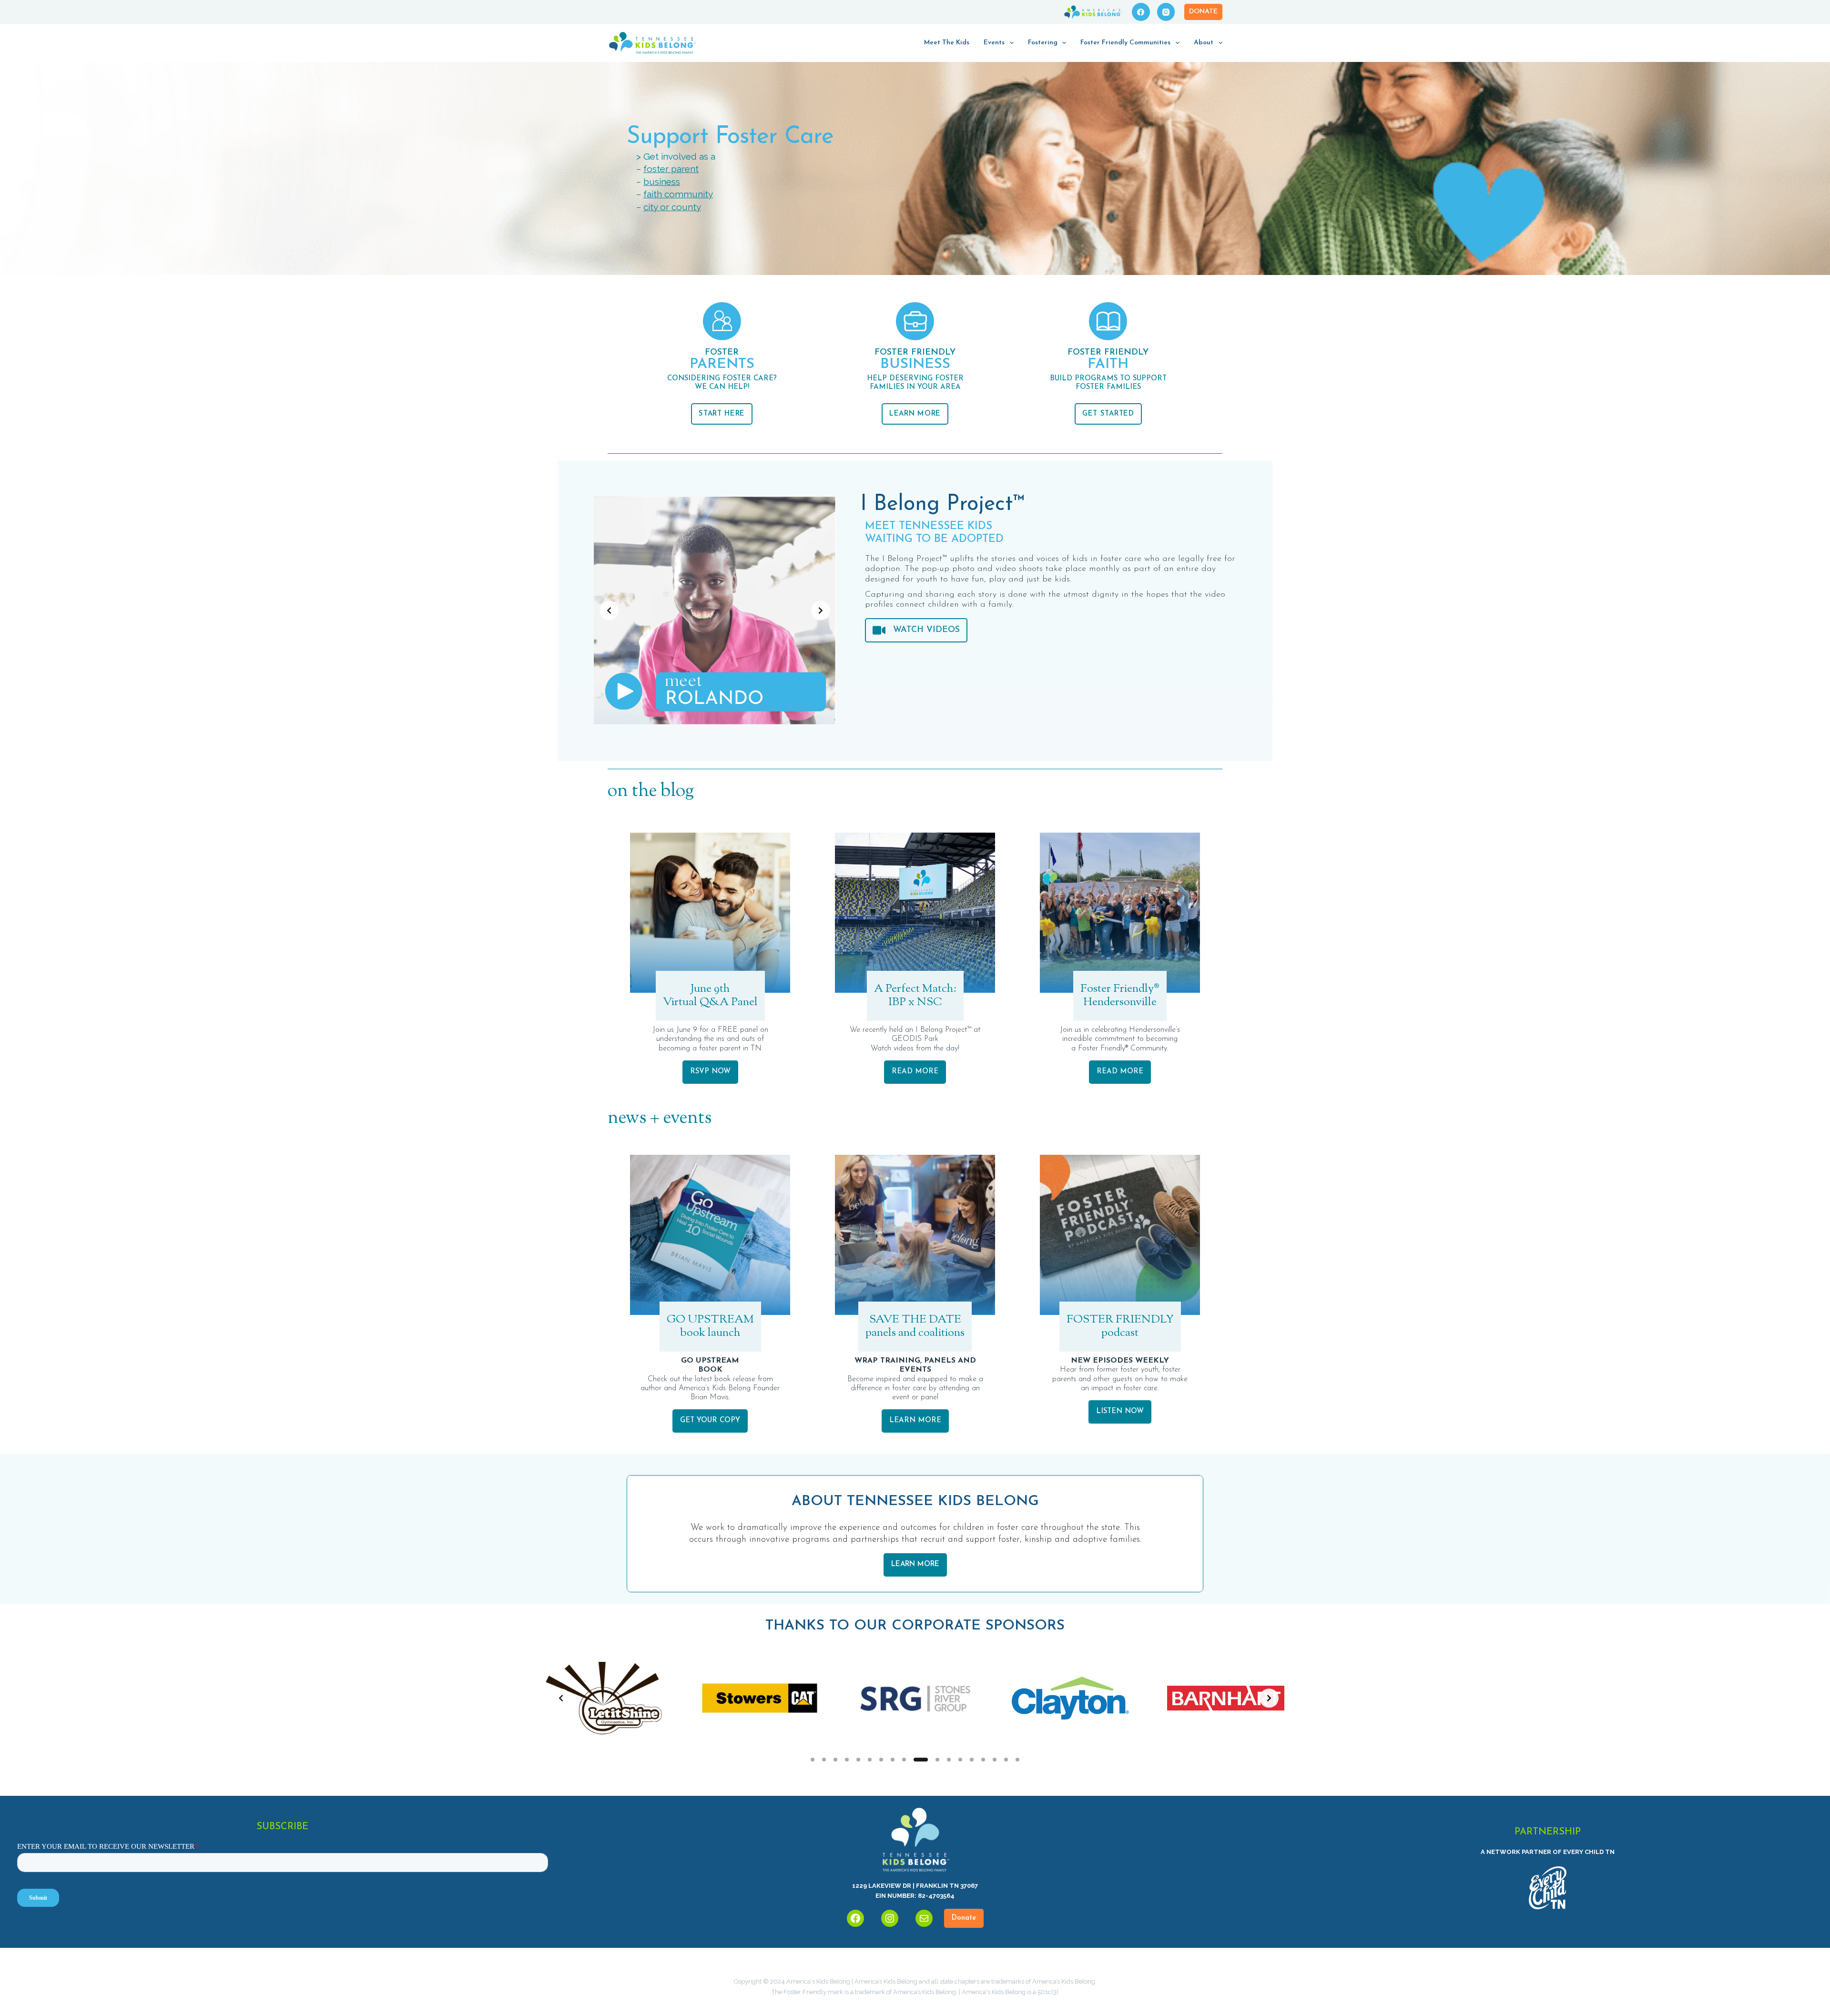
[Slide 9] (904, 1760)
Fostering (1043, 43)
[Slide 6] (870, 1760)
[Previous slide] (609, 611)
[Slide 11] (927, 1760)
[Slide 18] (1017, 1760)
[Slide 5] (858, 1760)
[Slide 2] (824, 1760)
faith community (678, 194)
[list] (715, 611)
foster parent (671, 169)
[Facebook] (1141, 12)
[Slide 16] (995, 1760)
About (1204, 43)
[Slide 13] (960, 1760)
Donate (1203, 12)
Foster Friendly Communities (1125, 43)
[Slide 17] (1006, 1760)
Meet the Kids (947, 43)
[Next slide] (821, 611)
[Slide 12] (944, 1760)
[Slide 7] (881, 1760)
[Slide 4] (847, 1760)
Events (994, 43)
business (662, 182)
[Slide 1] (813, 1760)
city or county (672, 207)
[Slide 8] (893, 1760)
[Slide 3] (835, 1760)
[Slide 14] (972, 1760)
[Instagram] (1166, 12)
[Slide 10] (915, 1760)
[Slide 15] (983, 1760)
